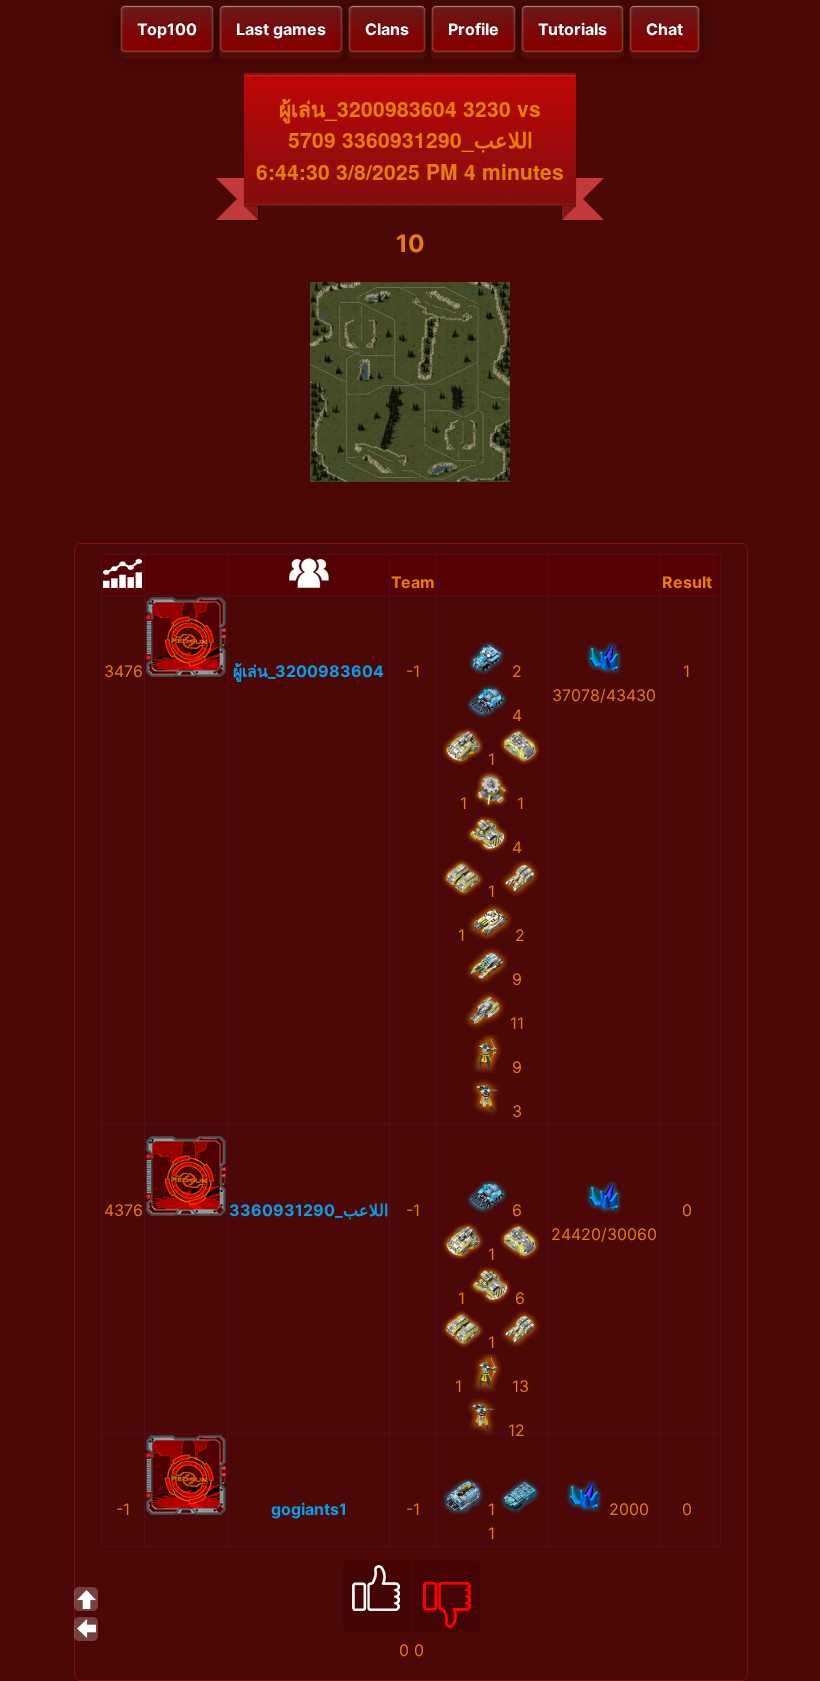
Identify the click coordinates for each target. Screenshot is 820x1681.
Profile (473, 29)
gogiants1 (309, 1509)
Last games (281, 29)
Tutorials (572, 29)
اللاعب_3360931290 (308, 1210)
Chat (664, 29)
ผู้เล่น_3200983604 (308, 671)
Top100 (167, 29)
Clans (387, 29)
